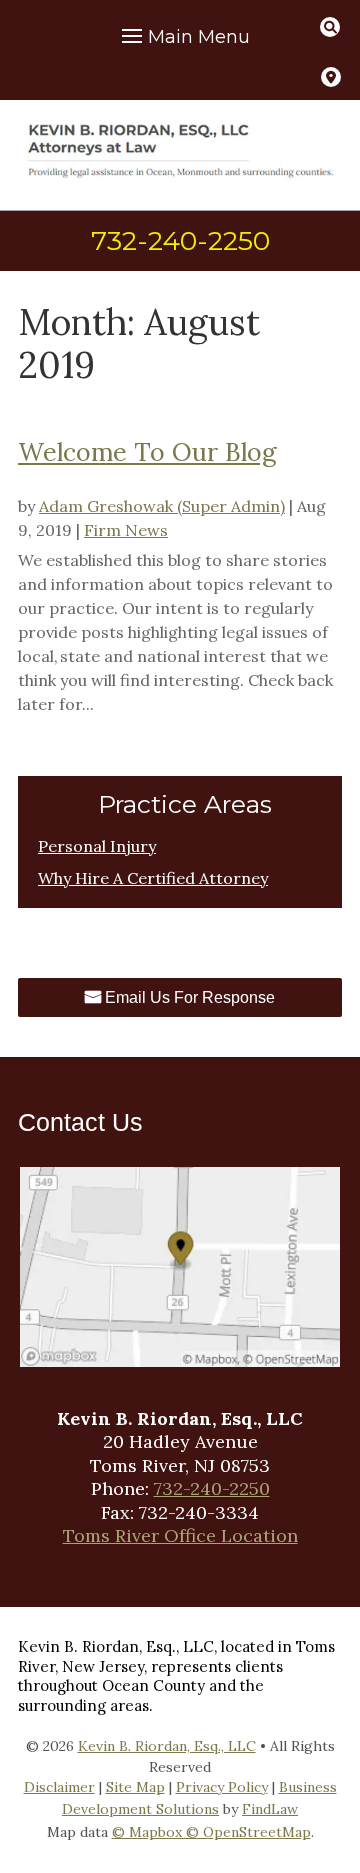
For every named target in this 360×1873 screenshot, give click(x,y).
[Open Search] (330, 27)
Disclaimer (59, 1787)
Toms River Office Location (180, 1535)
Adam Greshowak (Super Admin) (162, 506)
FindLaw (270, 1809)
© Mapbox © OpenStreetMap (211, 1832)
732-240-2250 (180, 241)
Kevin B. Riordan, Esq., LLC (167, 1746)
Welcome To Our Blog (147, 452)
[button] (183, 37)
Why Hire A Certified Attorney (153, 878)
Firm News (126, 530)
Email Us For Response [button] (190, 997)
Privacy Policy (222, 1787)
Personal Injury (97, 846)
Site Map (135, 1787)
